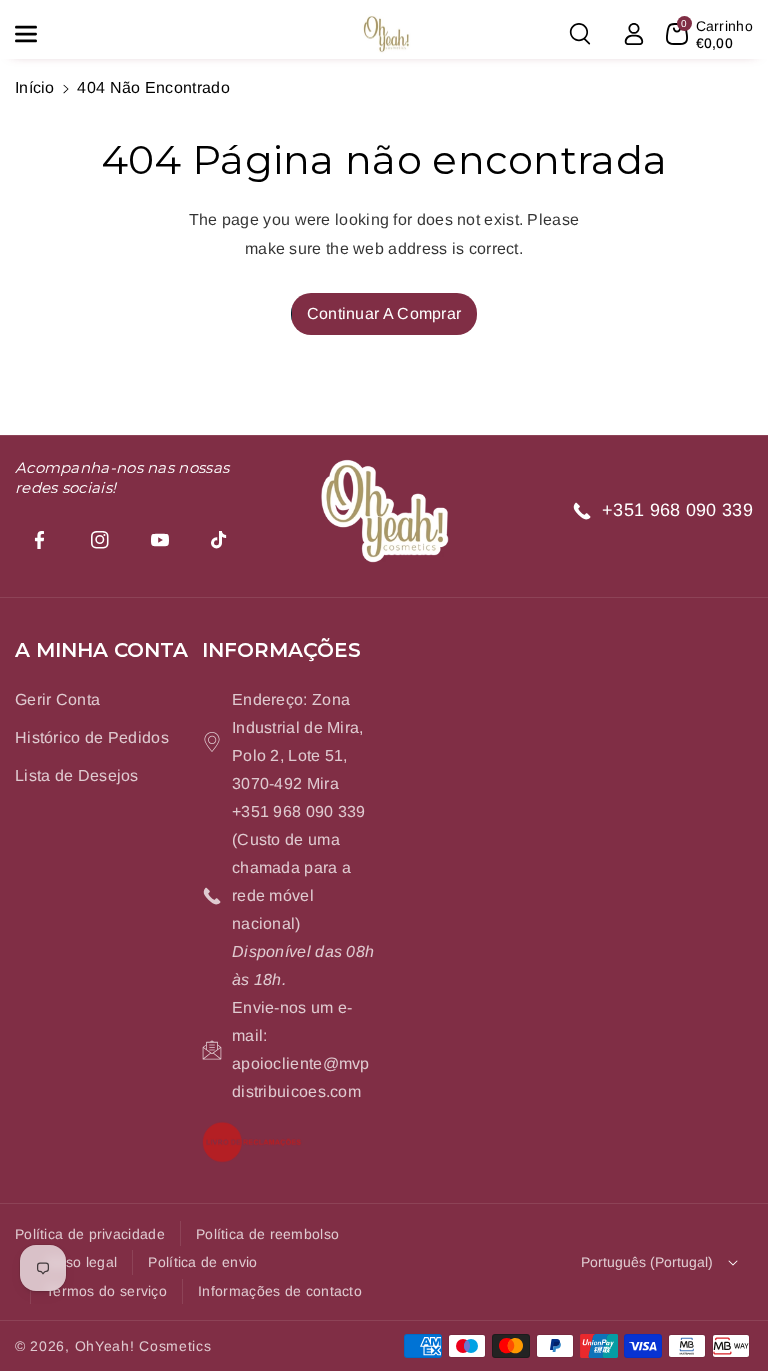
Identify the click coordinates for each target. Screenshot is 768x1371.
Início (35, 87)
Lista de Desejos (77, 775)
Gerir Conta (57, 699)
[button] (37, 34)
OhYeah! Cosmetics (143, 1346)
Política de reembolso (267, 1234)
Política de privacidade (90, 1234)
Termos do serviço (106, 1291)
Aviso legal (81, 1262)
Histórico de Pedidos (92, 737)
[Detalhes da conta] (634, 34)
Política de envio (202, 1262)
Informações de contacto (280, 1291)
